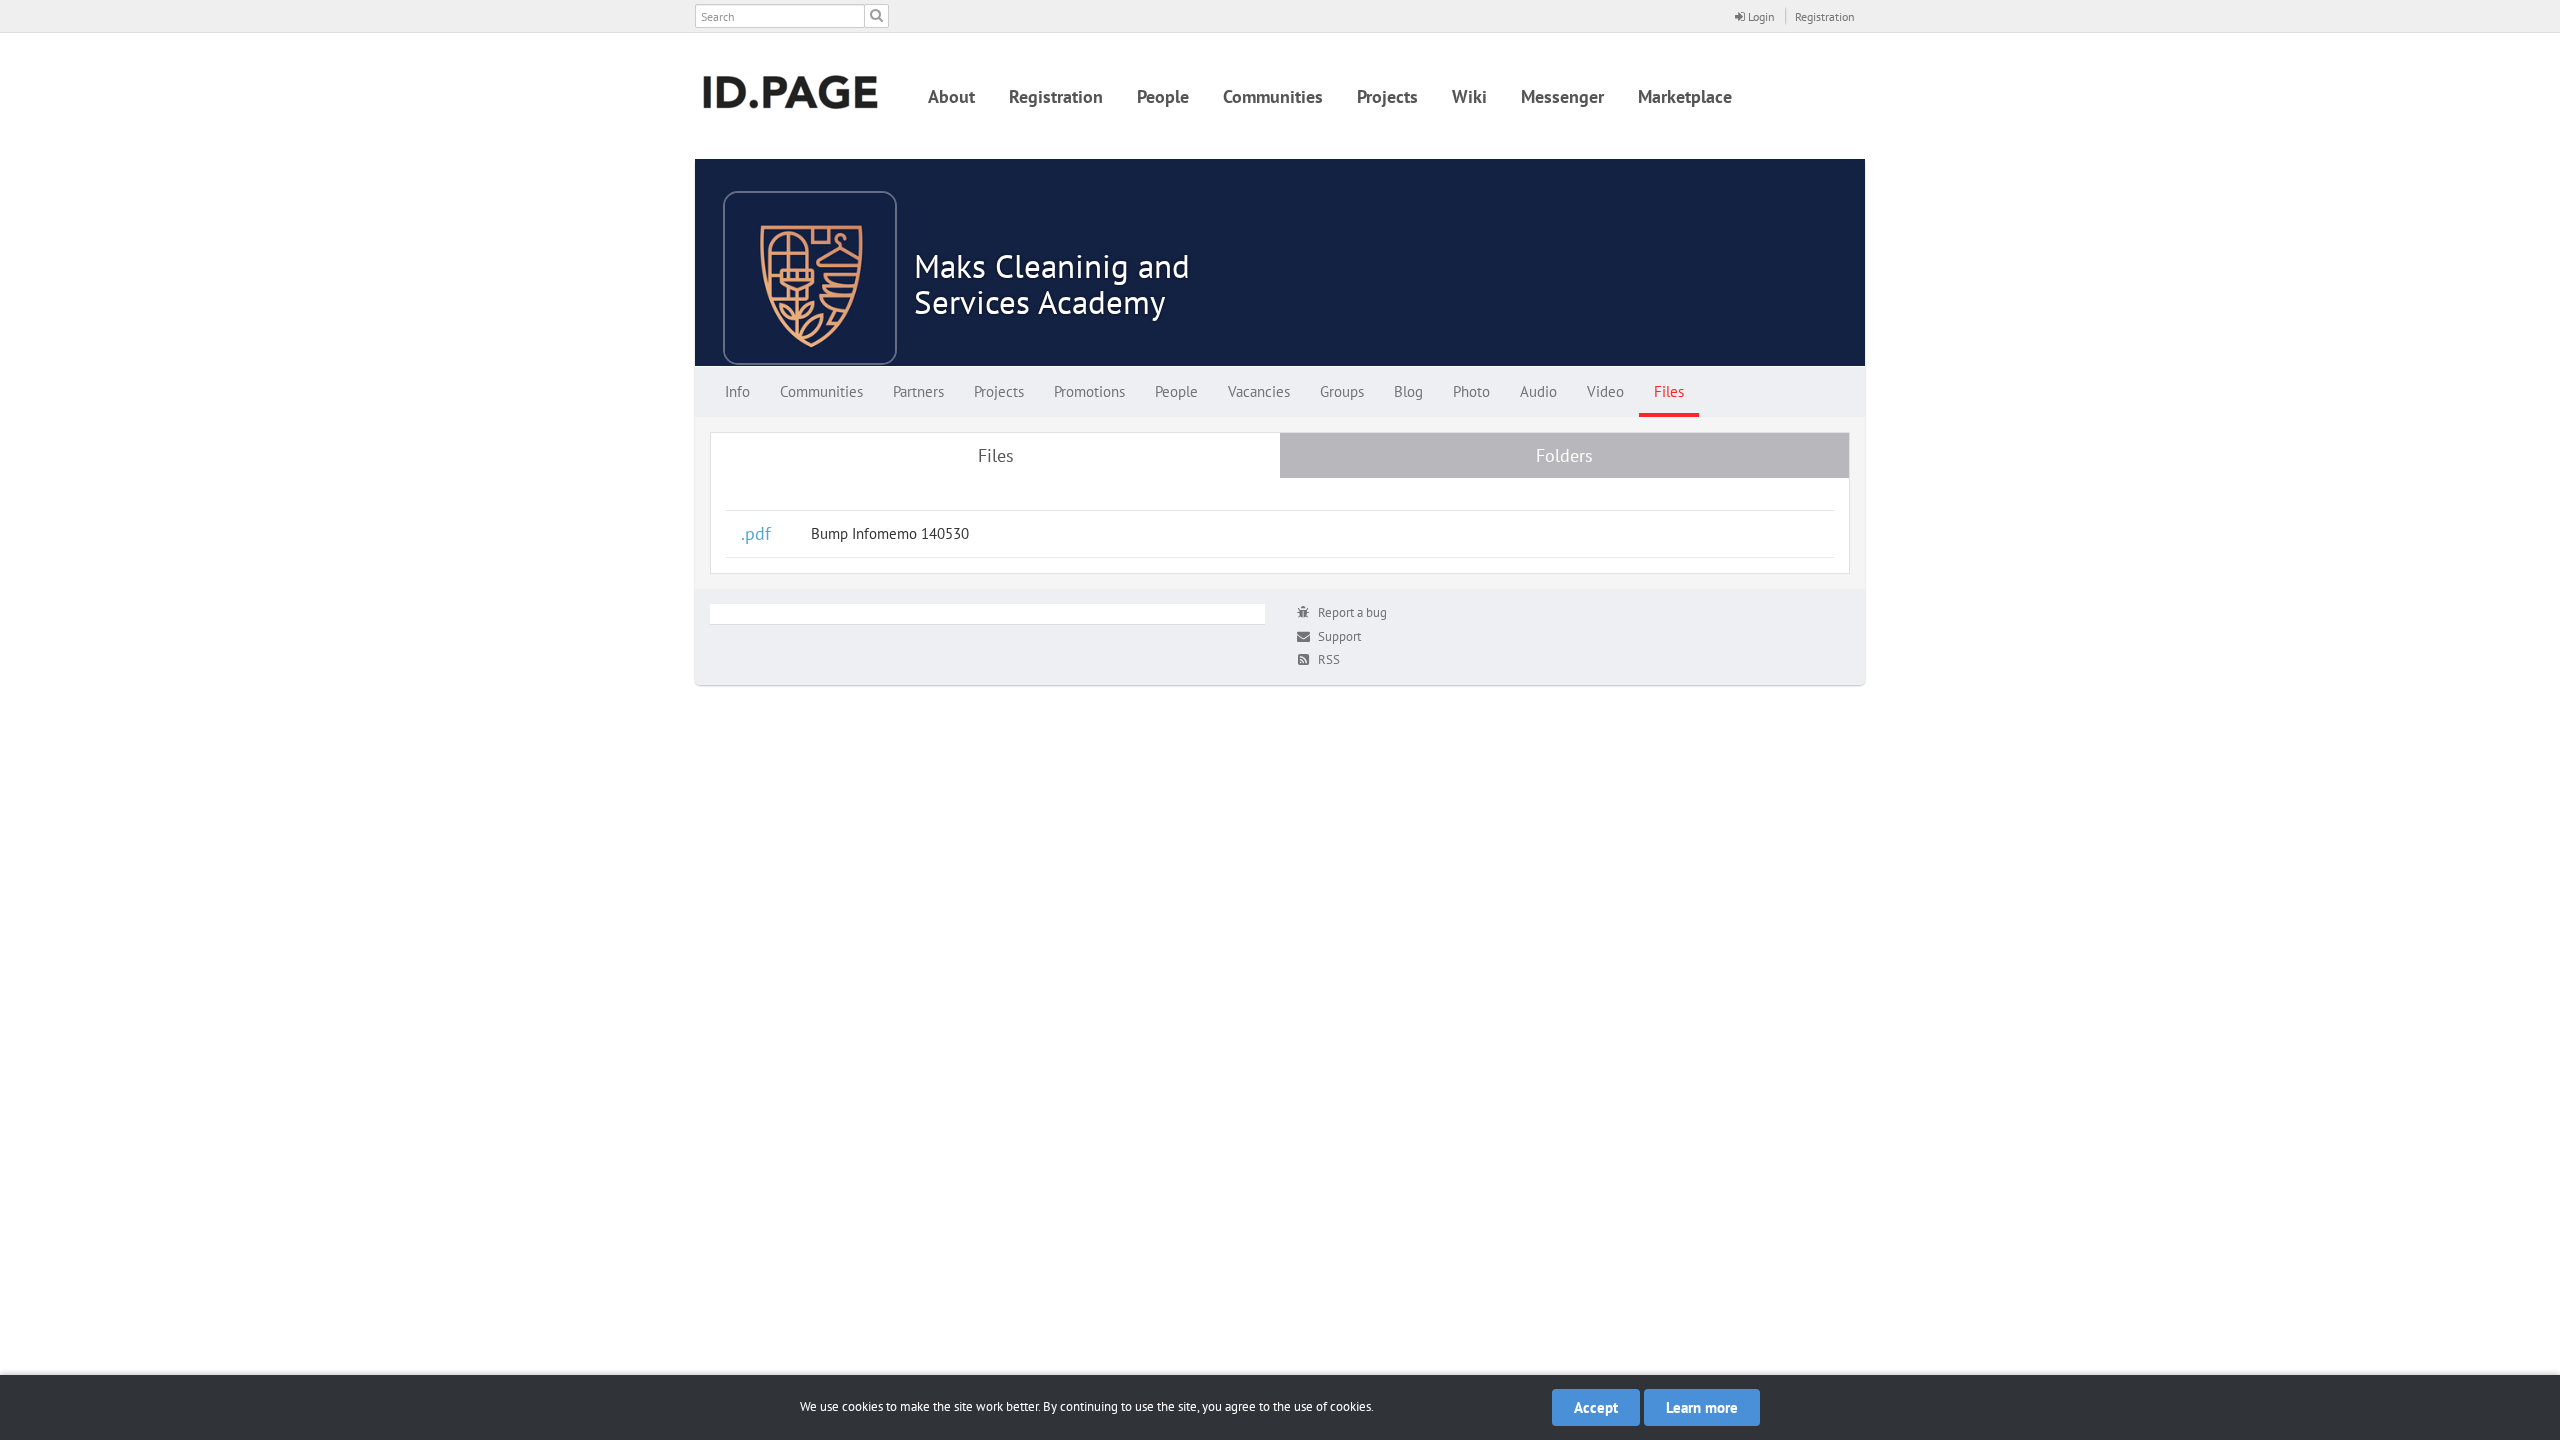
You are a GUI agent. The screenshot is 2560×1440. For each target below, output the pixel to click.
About (951, 96)
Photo (1471, 391)
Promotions (1089, 391)
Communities (1273, 96)
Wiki (1469, 96)
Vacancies (1259, 391)
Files (1669, 391)
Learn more (1702, 1407)
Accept (1596, 1407)
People (1163, 96)
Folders (1564, 455)
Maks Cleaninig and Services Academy (1052, 283)
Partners (918, 391)
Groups (1342, 391)
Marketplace (1685, 96)
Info (737, 391)
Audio (1538, 391)
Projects (1387, 96)
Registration (1825, 16)
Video (1605, 391)
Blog (1408, 391)
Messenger (1562, 96)
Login (1760, 16)
